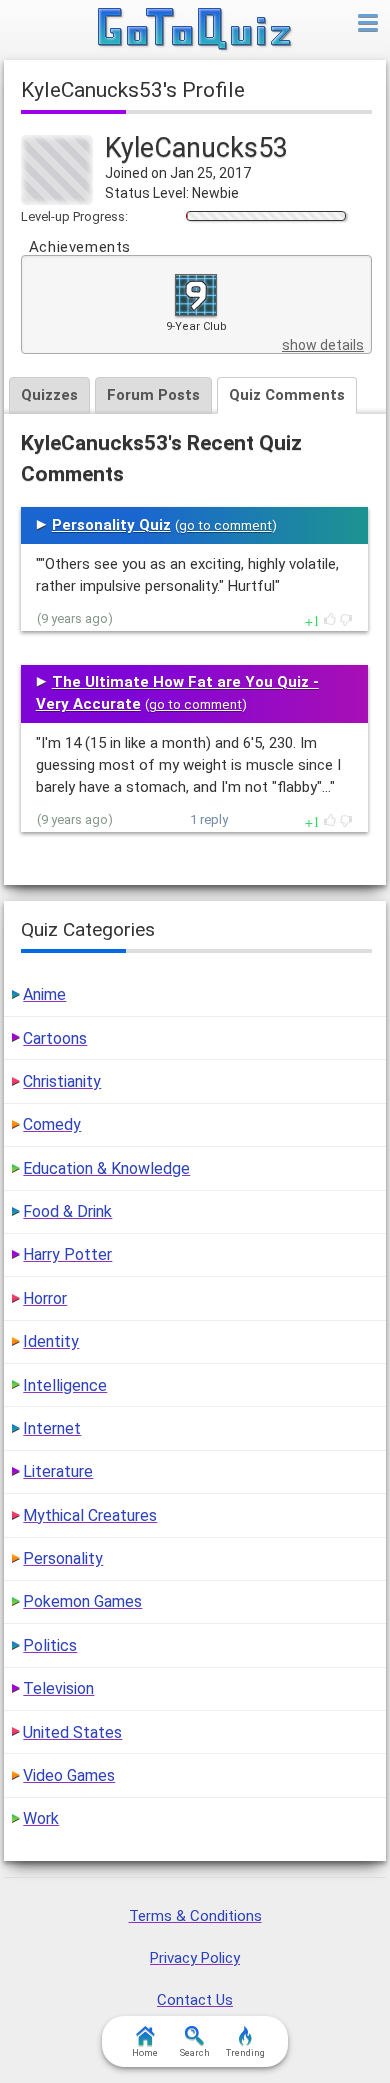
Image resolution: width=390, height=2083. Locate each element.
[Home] (195, 30)
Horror (45, 1298)
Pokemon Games (82, 1601)
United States (72, 1732)
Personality (63, 1558)
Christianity (62, 1081)
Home (145, 2053)
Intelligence (65, 1385)
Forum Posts (153, 395)
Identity (51, 1341)
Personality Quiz (111, 525)
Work (41, 1818)
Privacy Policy (195, 1958)
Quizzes (49, 395)
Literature (58, 1471)
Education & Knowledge (106, 1168)
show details (323, 345)
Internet (52, 1428)
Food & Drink (67, 1211)
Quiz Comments (287, 395)
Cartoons (55, 1038)
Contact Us (195, 2000)
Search (195, 2053)
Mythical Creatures (90, 1515)
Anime (44, 994)
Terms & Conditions (195, 1916)
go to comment (225, 525)
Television (58, 1688)
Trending (245, 2053)
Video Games (69, 1775)
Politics (50, 1645)
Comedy (52, 1124)
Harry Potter (67, 1254)
